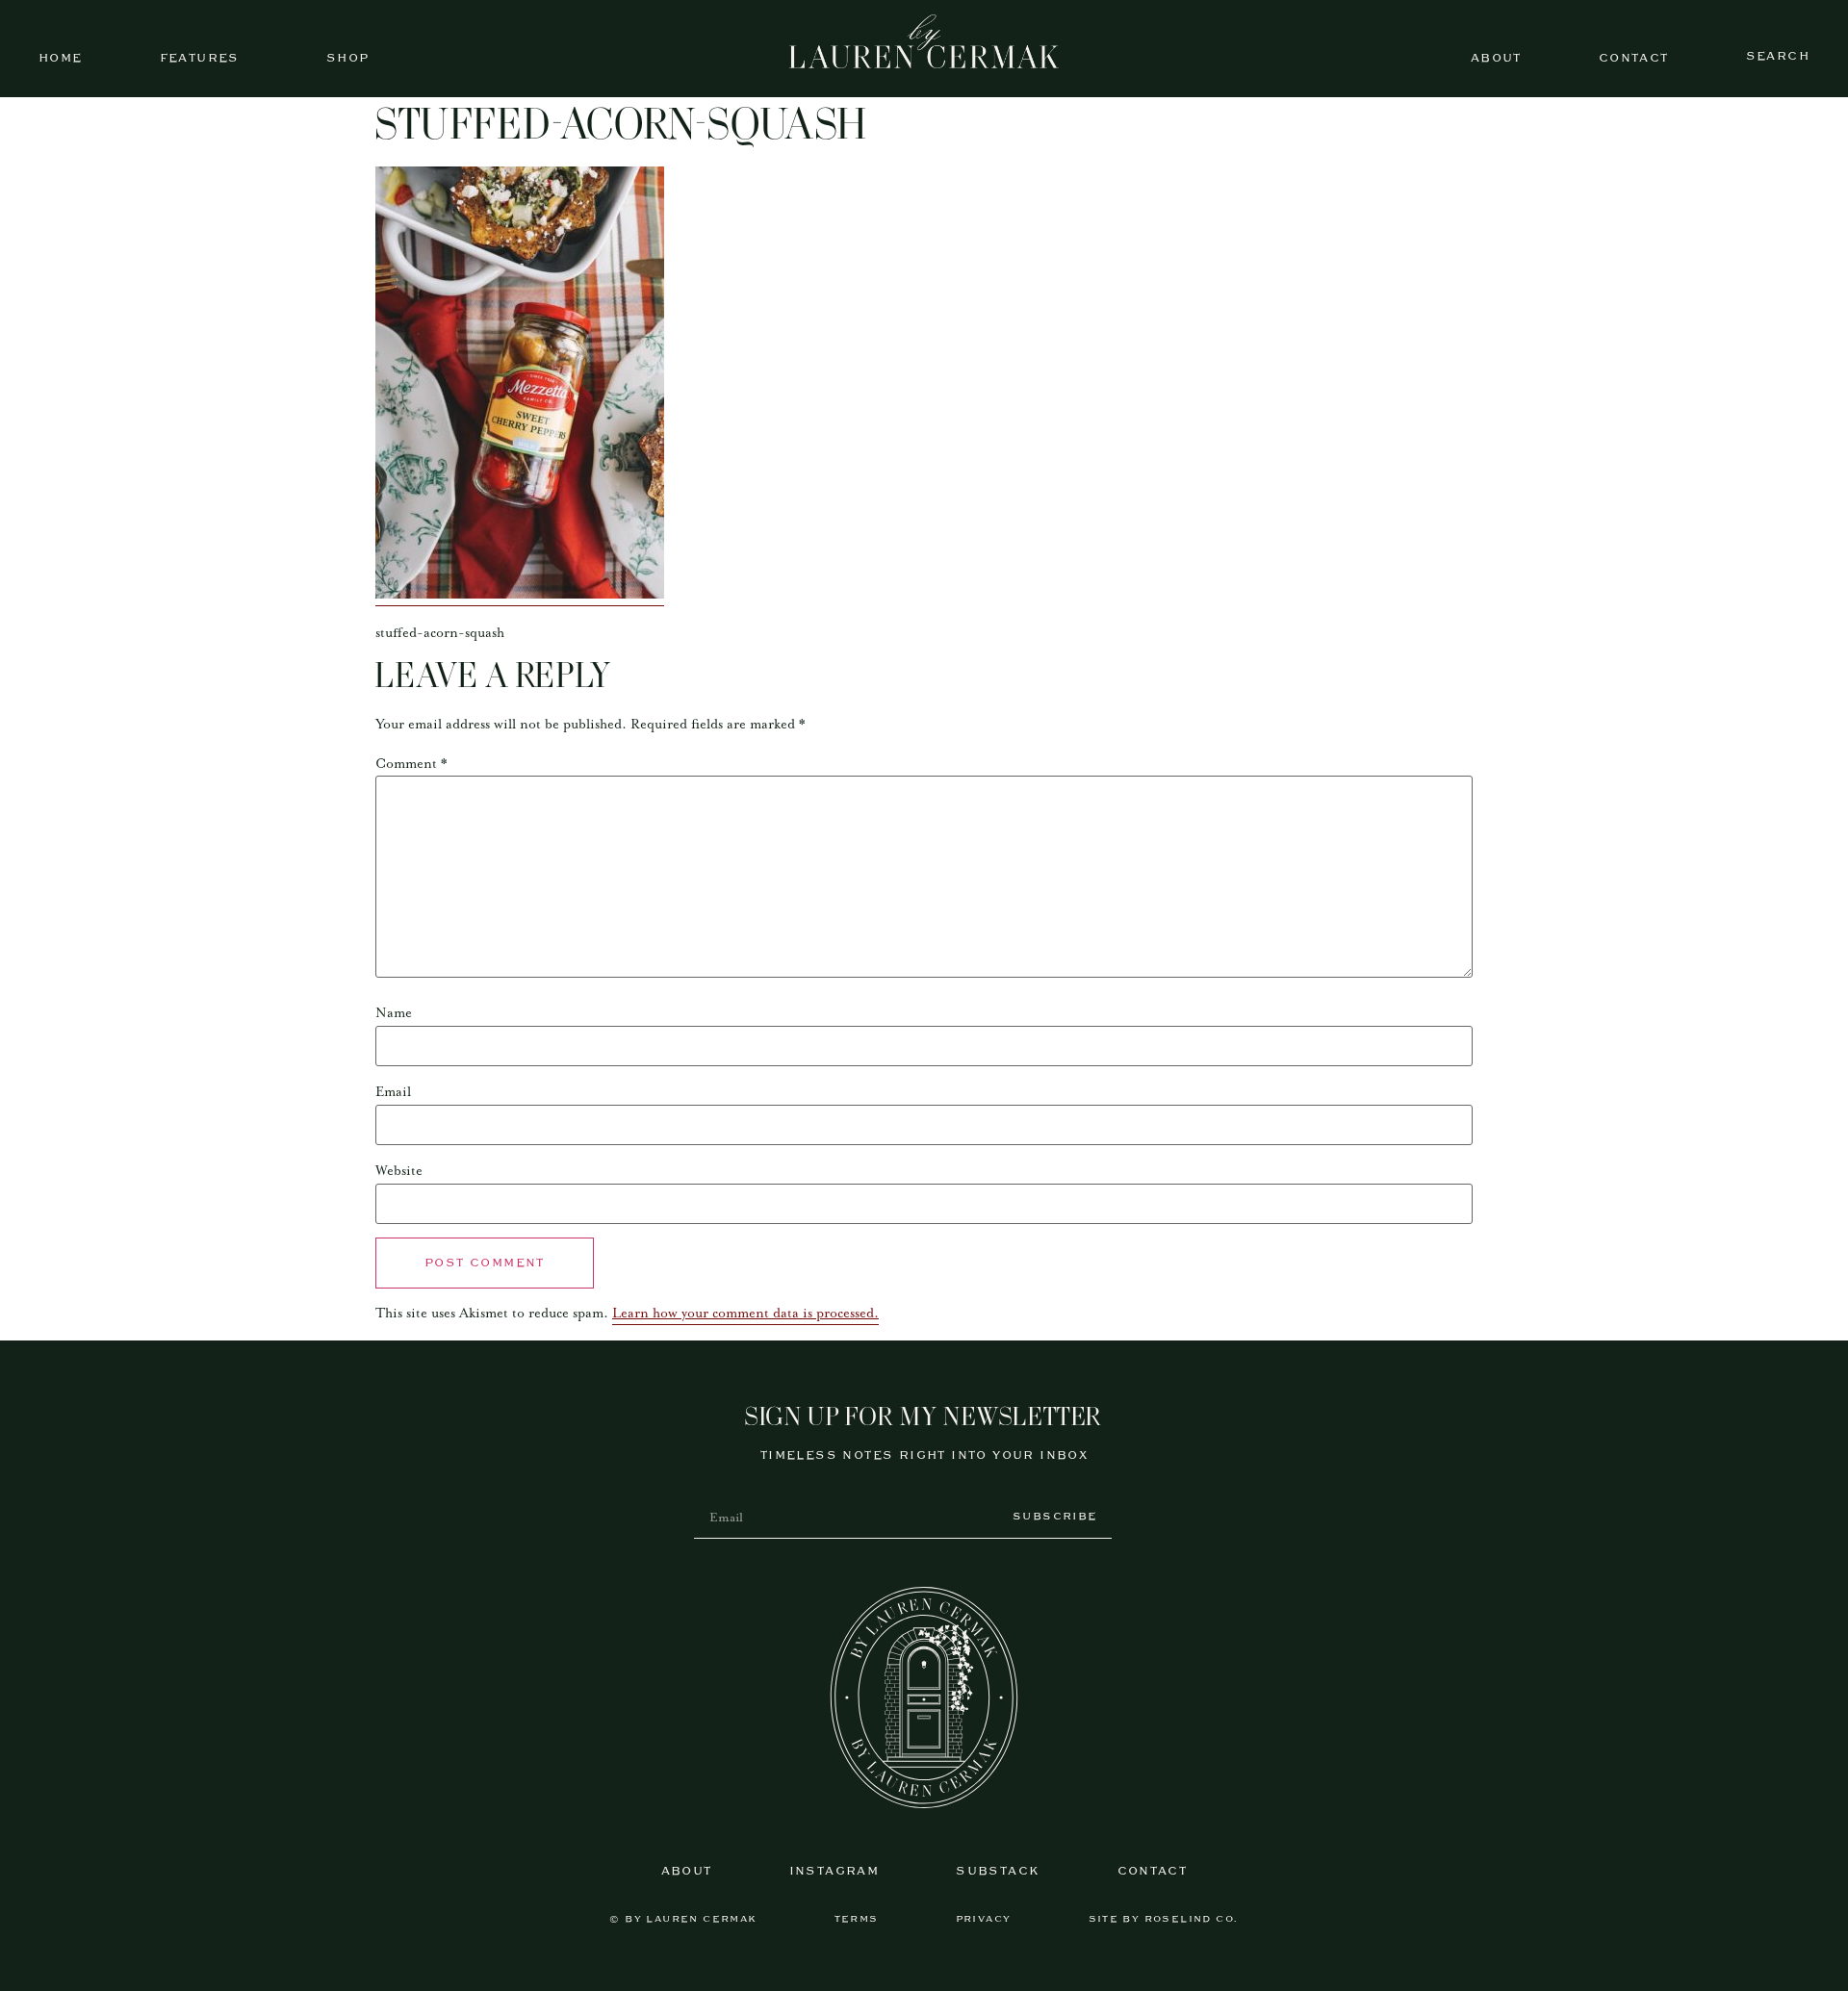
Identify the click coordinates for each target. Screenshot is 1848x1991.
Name (394, 1013)
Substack (998, 1871)
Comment (411, 764)
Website (399, 1171)
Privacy (984, 1919)
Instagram (834, 1871)
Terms (857, 1919)
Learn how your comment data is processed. (745, 1314)
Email (393, 1092)
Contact (1634, 58)
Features (200, 58)
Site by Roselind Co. (1164, 1919)
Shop (348, 58)
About (1496, 58)
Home (61, 58)
